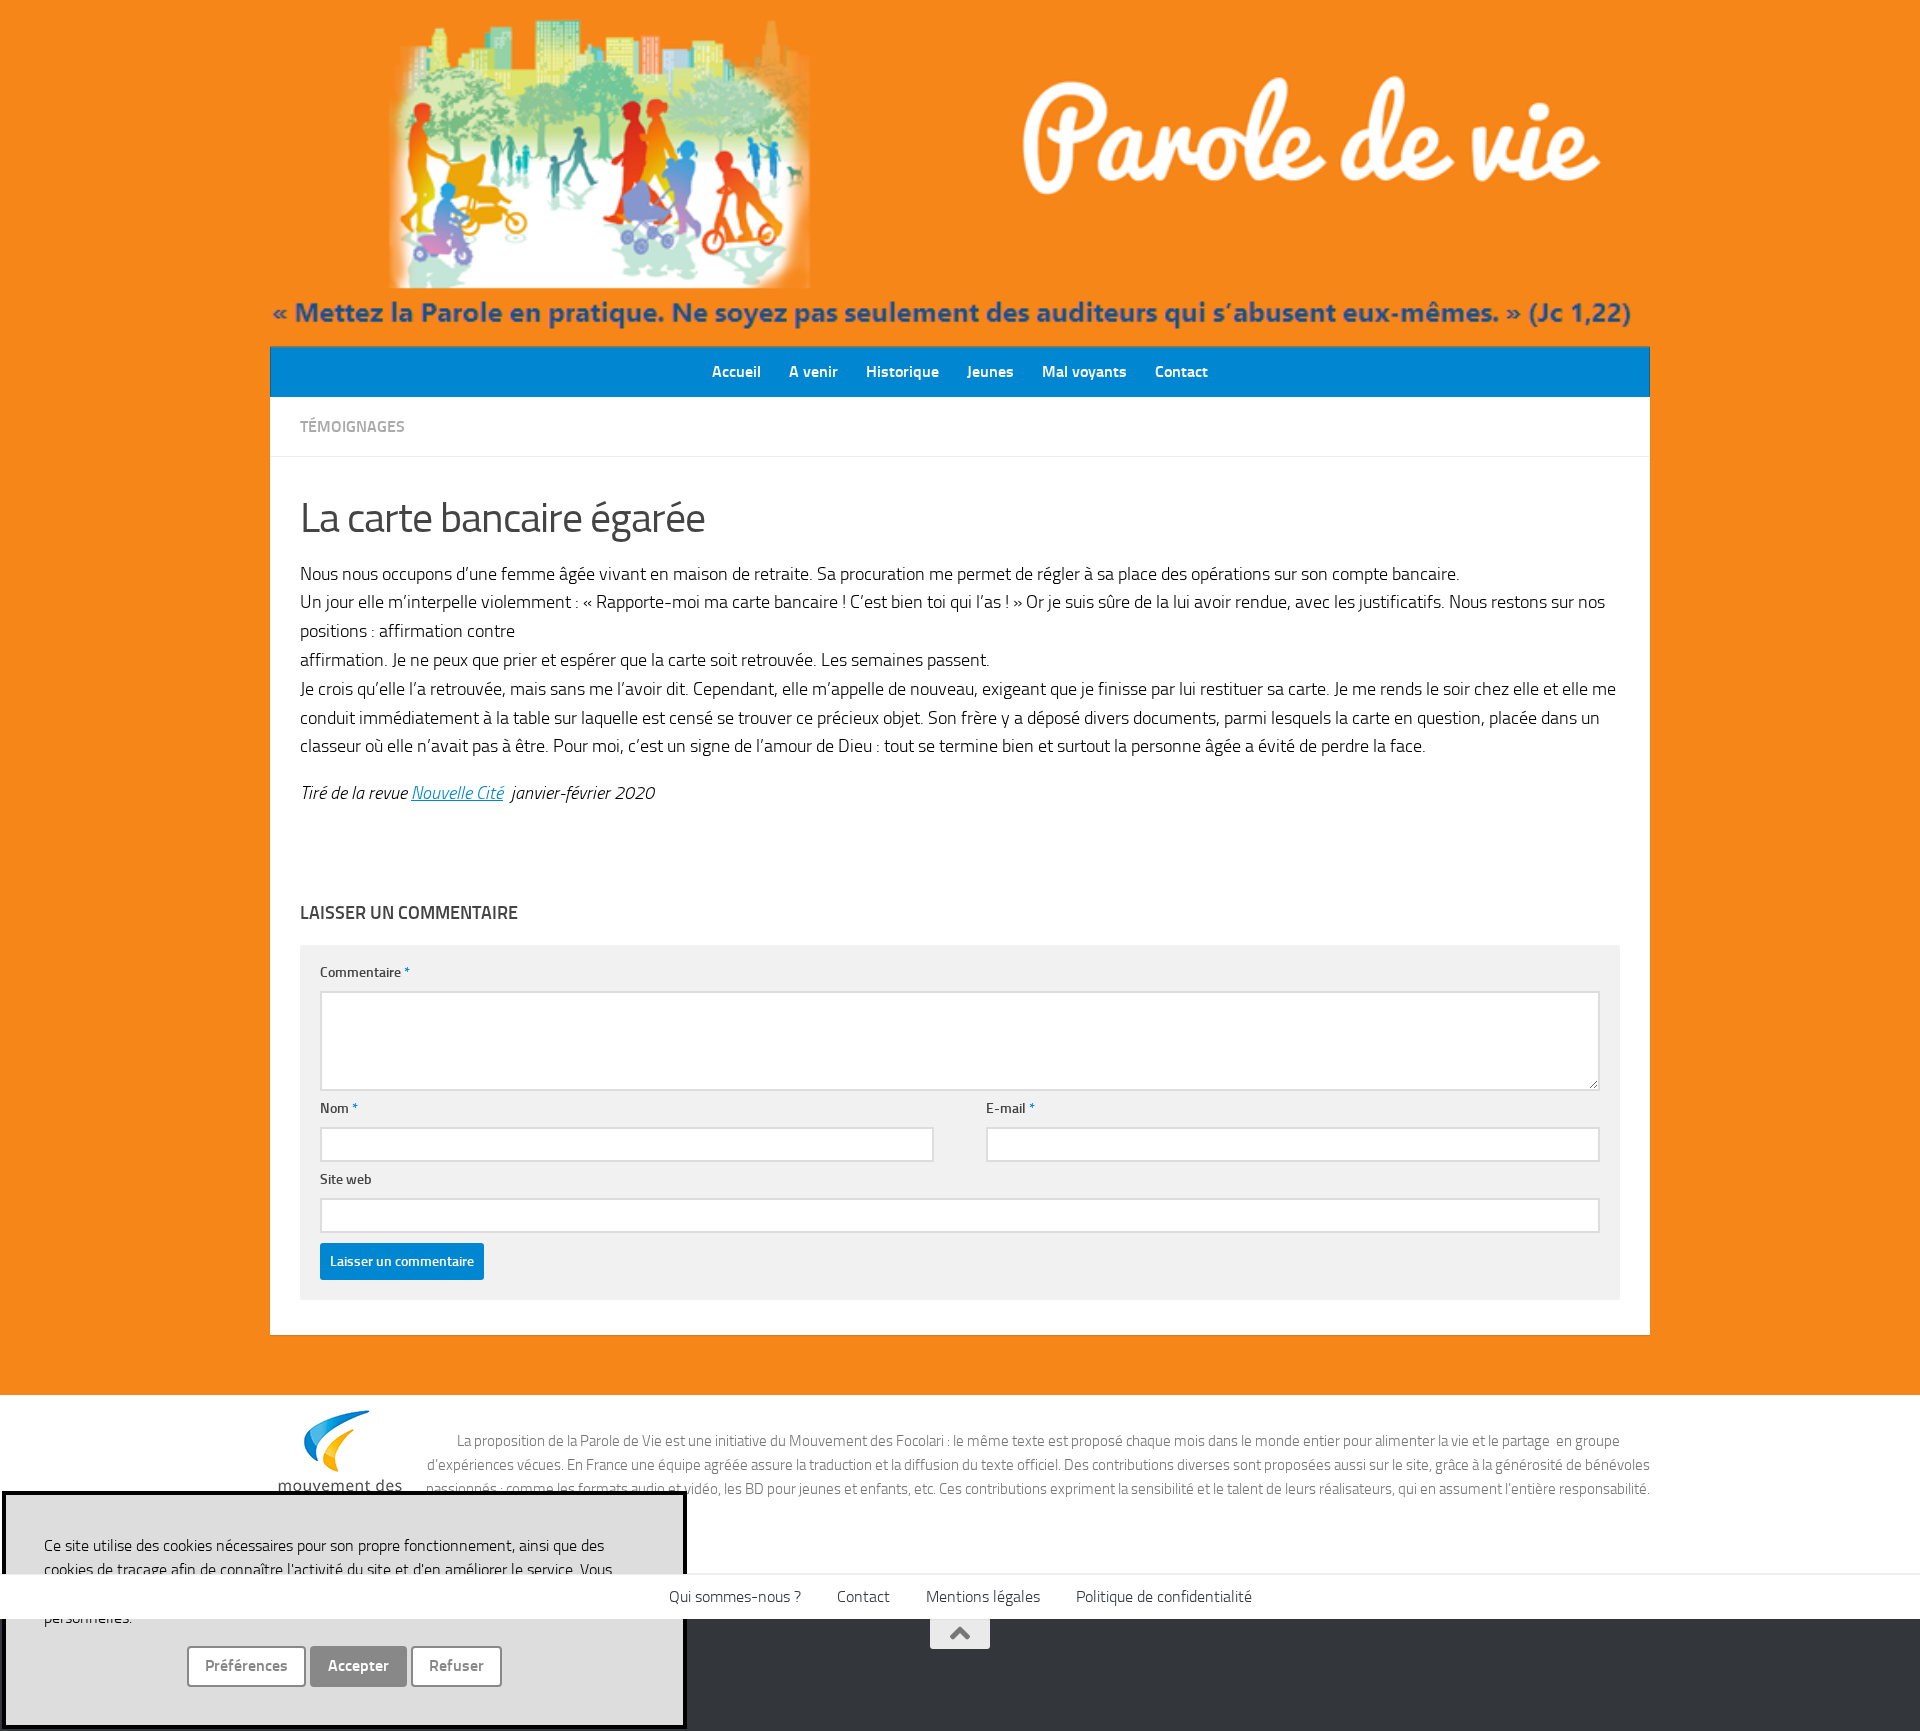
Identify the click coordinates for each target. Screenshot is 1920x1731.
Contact (1181, 371)
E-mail (1010, 1108)
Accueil (736, 371)
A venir (813, 371)
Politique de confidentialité (1164, 1596)
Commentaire (365, 972)
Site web (346, 1179)
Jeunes (990, 371)
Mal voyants (1084, 371)
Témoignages (352, 426)
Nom (339, 1108)
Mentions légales (983, 1596)
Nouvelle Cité (457, 793)
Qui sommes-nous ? (735, 1596)
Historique (902, 371)
